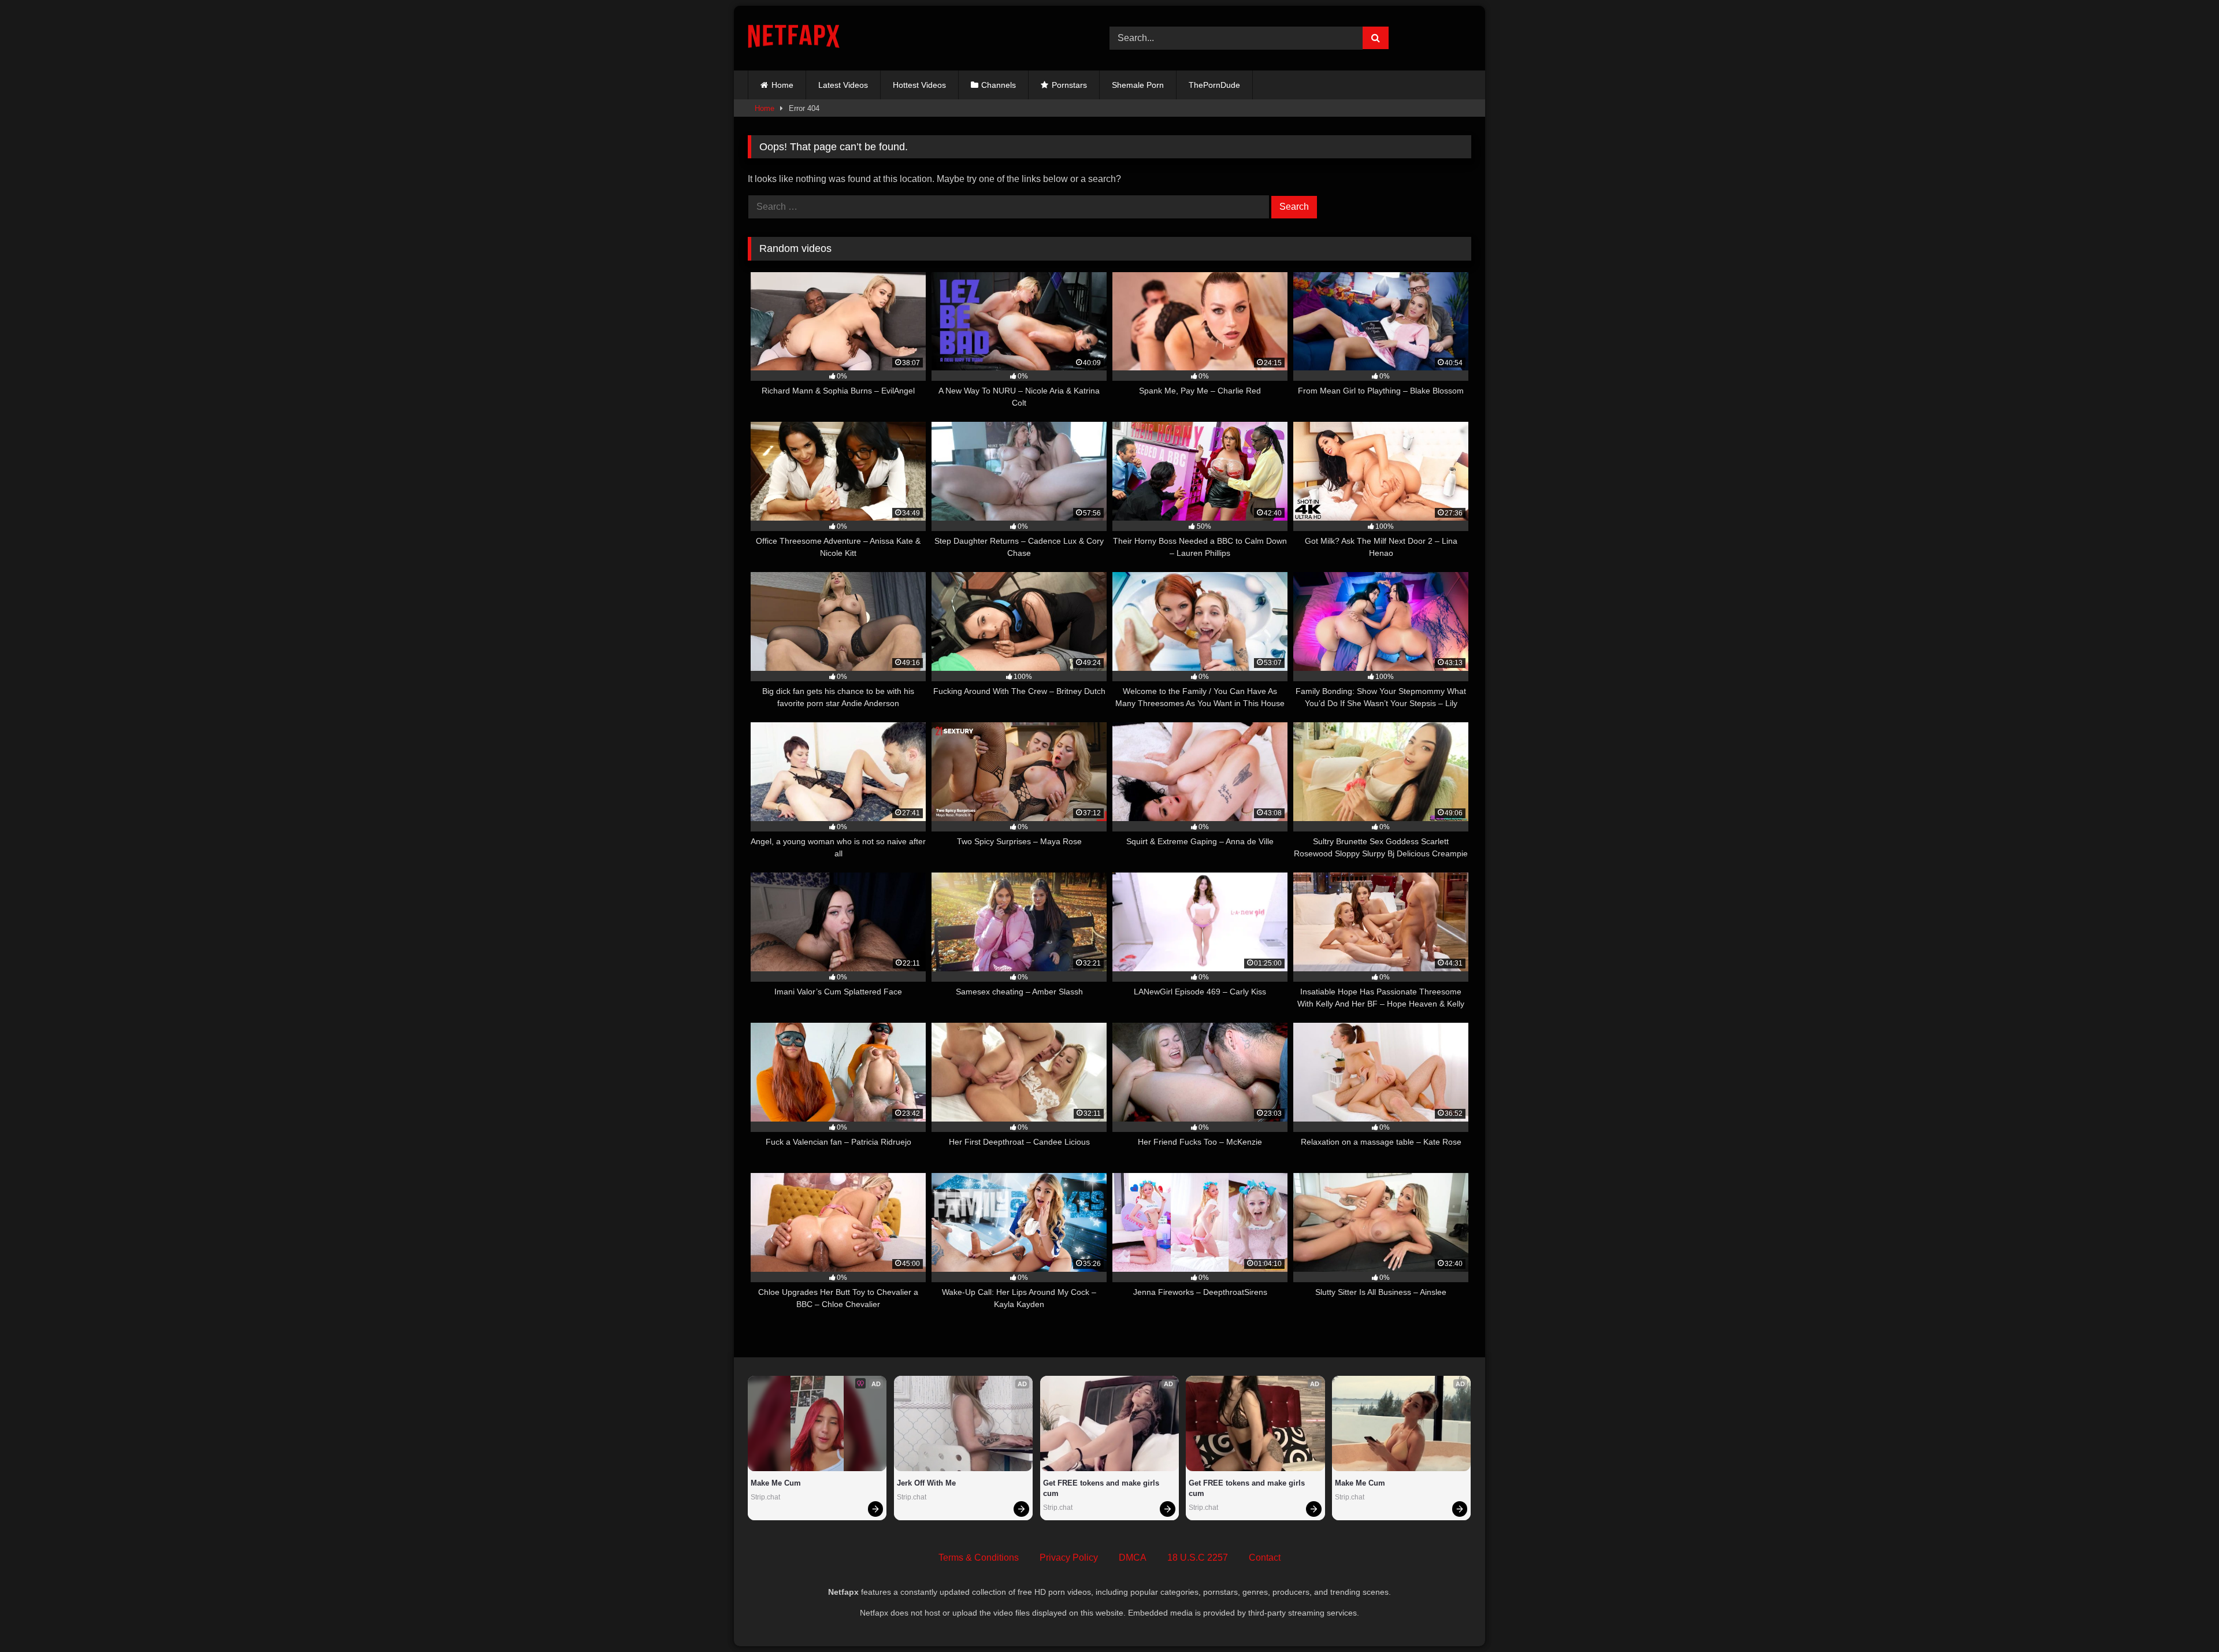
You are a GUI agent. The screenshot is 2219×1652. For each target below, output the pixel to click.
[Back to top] (2183, 1618)
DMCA (1133, 1558)
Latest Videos (843, 85)
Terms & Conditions (979, 1558)
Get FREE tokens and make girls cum (1102, 1488)
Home (782, 85)
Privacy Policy (1069, 1558)
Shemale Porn (1138, 85)
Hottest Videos (919, 85)
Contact (1265, 1558)
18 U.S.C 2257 (1198, 1558)
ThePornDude (1214, 85)
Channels (999, 85)
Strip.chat (765, 1497)
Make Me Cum (776, 1483)
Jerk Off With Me (926, 1483)
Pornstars (1069, 85)
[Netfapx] (794, 38)
